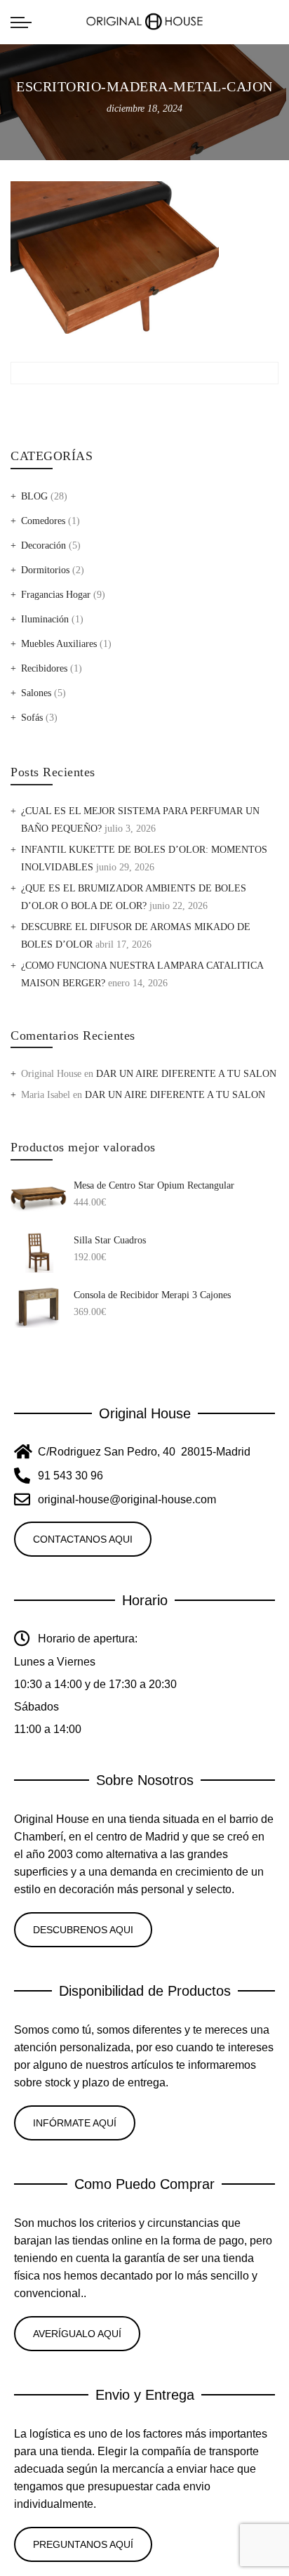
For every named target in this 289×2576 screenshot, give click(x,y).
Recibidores (44, 668)
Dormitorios (45, 570)
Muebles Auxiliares (59, 644)
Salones (36, 693)
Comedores (43, 521)
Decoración (43, 545)
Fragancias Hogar (56, 595)
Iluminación (45, 619)
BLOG (34, 496)
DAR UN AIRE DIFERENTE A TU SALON (186, 1074)
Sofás (32, 718)
